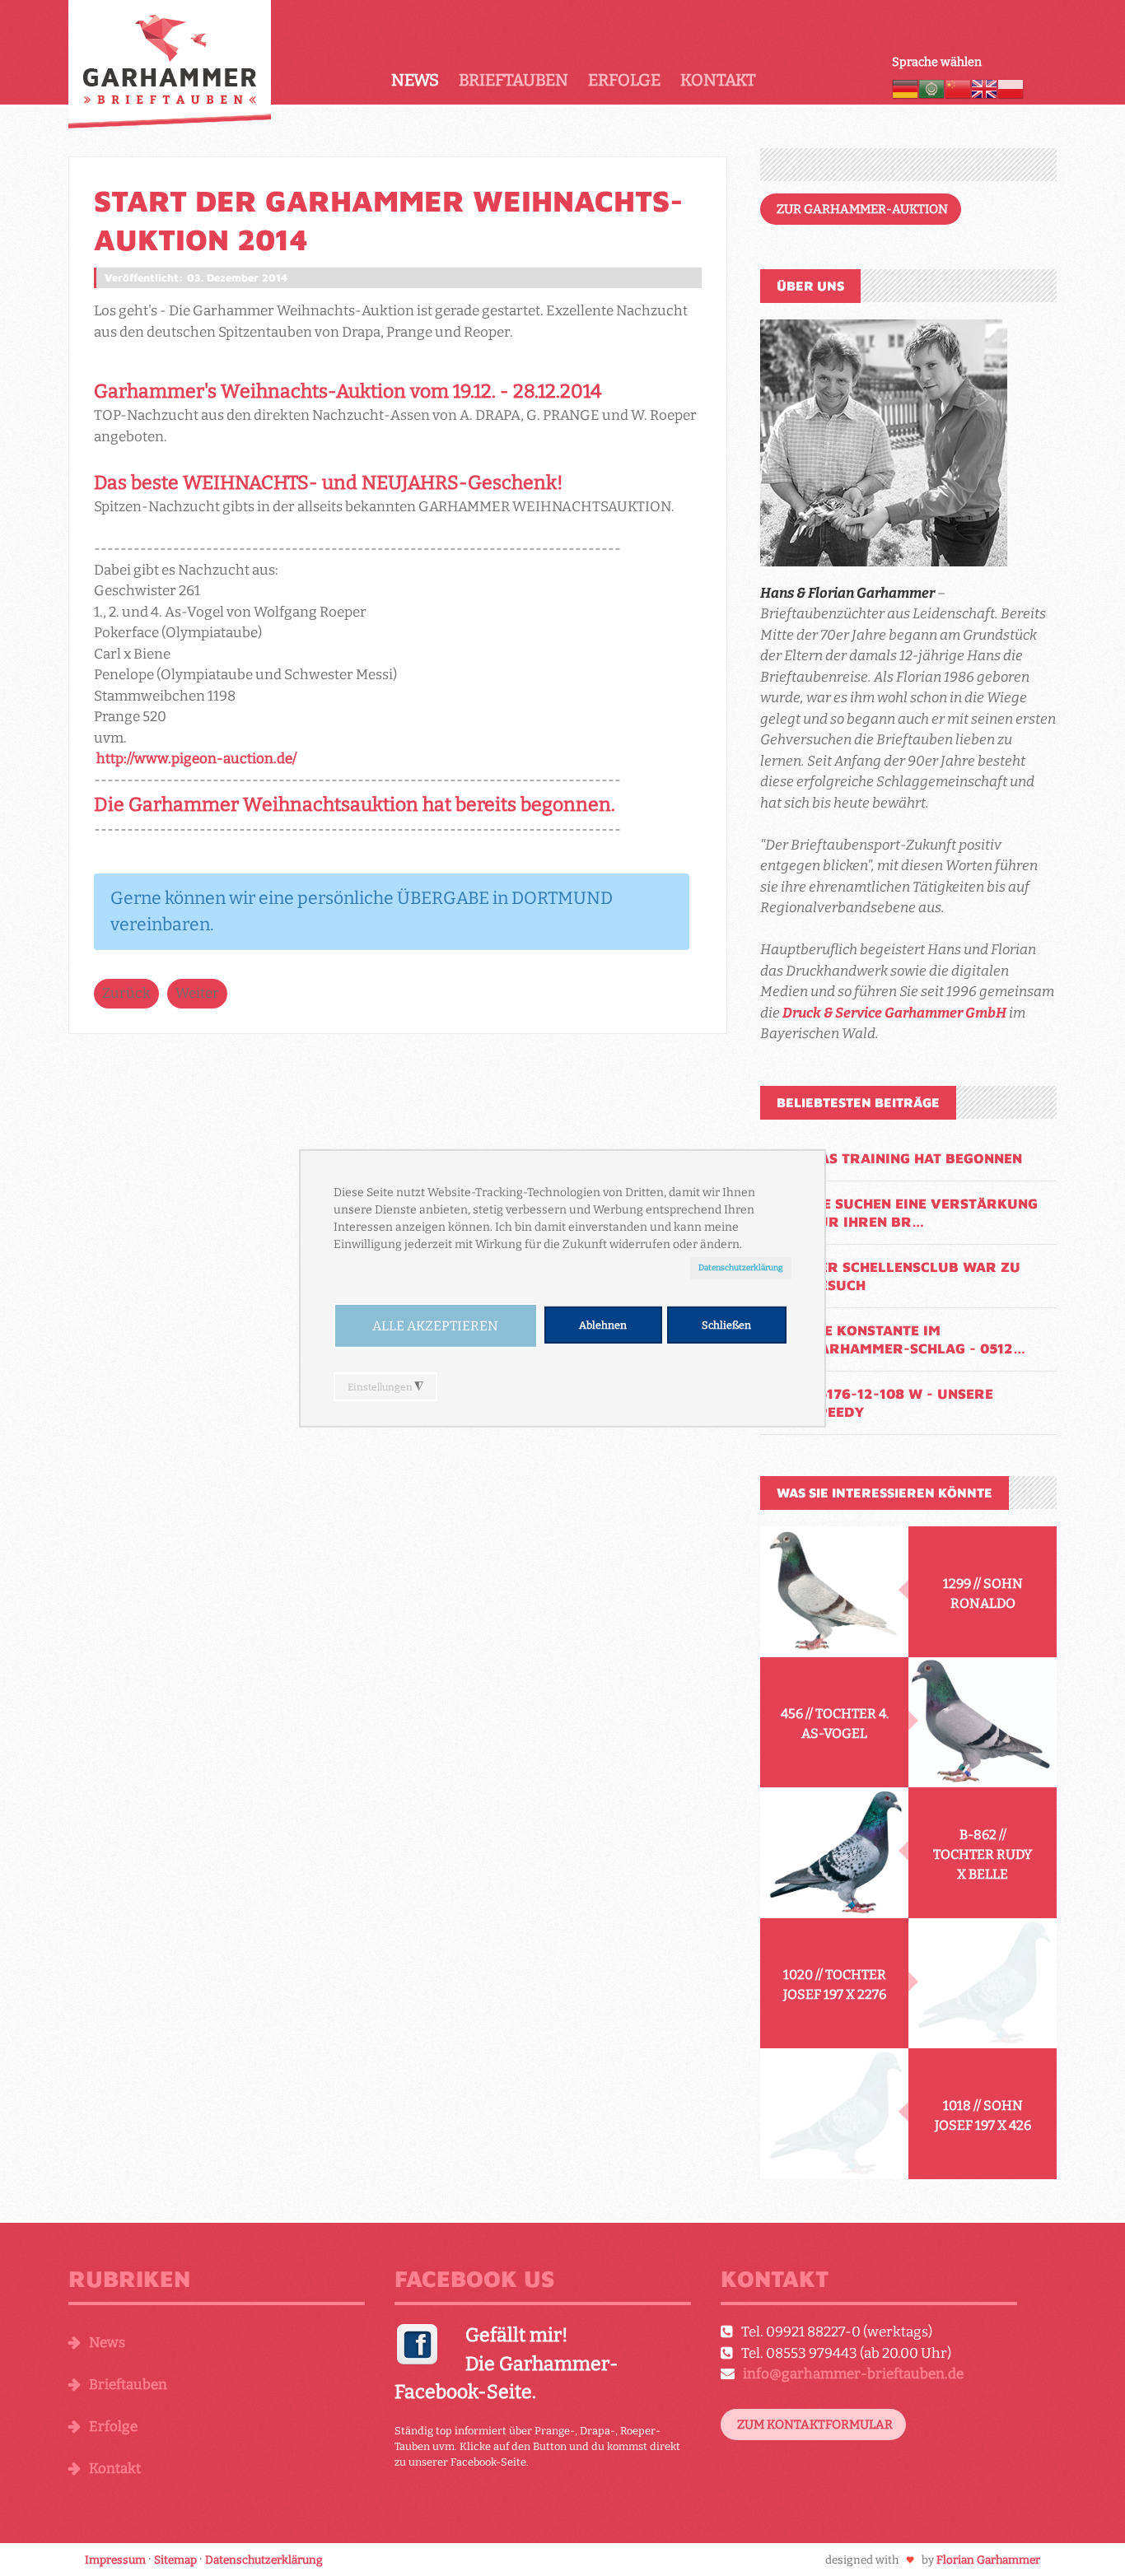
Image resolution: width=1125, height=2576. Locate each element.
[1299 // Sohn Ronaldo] (834, 1592)
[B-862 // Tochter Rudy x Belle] (834, 1853)
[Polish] (1011, 88)
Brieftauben (513, 80)
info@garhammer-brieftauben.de (853, 2374)
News (415, 80)
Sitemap (175, 2560)
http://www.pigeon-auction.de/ (196, 759)
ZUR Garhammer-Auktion (862, 209)
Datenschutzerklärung (741, 1267)
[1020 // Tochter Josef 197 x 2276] (983, 1984)
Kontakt (718, 80)
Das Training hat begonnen (916, 1158)
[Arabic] (931, 88)
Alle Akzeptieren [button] (435, 1326)
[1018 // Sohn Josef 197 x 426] (834, 2114)
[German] (905, 88)
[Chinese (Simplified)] (958, 88)
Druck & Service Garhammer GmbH (894, 1013)
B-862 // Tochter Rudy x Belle (983, 1854)
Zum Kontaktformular (815, 2425)
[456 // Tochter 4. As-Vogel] (983, 1723)
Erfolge (624, 80)
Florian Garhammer (988, 2560)
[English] (984, 88)
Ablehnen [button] (603, 1325)
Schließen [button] (726, 1325)
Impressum (115, 2560)
